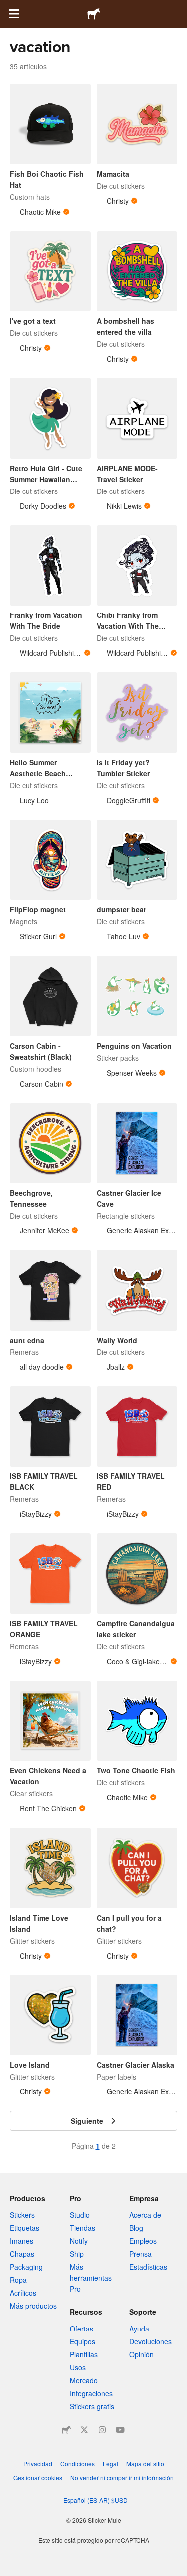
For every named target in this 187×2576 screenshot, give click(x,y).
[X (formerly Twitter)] (84, 2430)
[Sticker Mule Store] (66, 2430)
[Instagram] (102, 2430)
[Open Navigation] (14, 14)
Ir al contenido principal (7, 7)
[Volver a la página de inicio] (94, 14)
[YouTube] (120, 2430)
